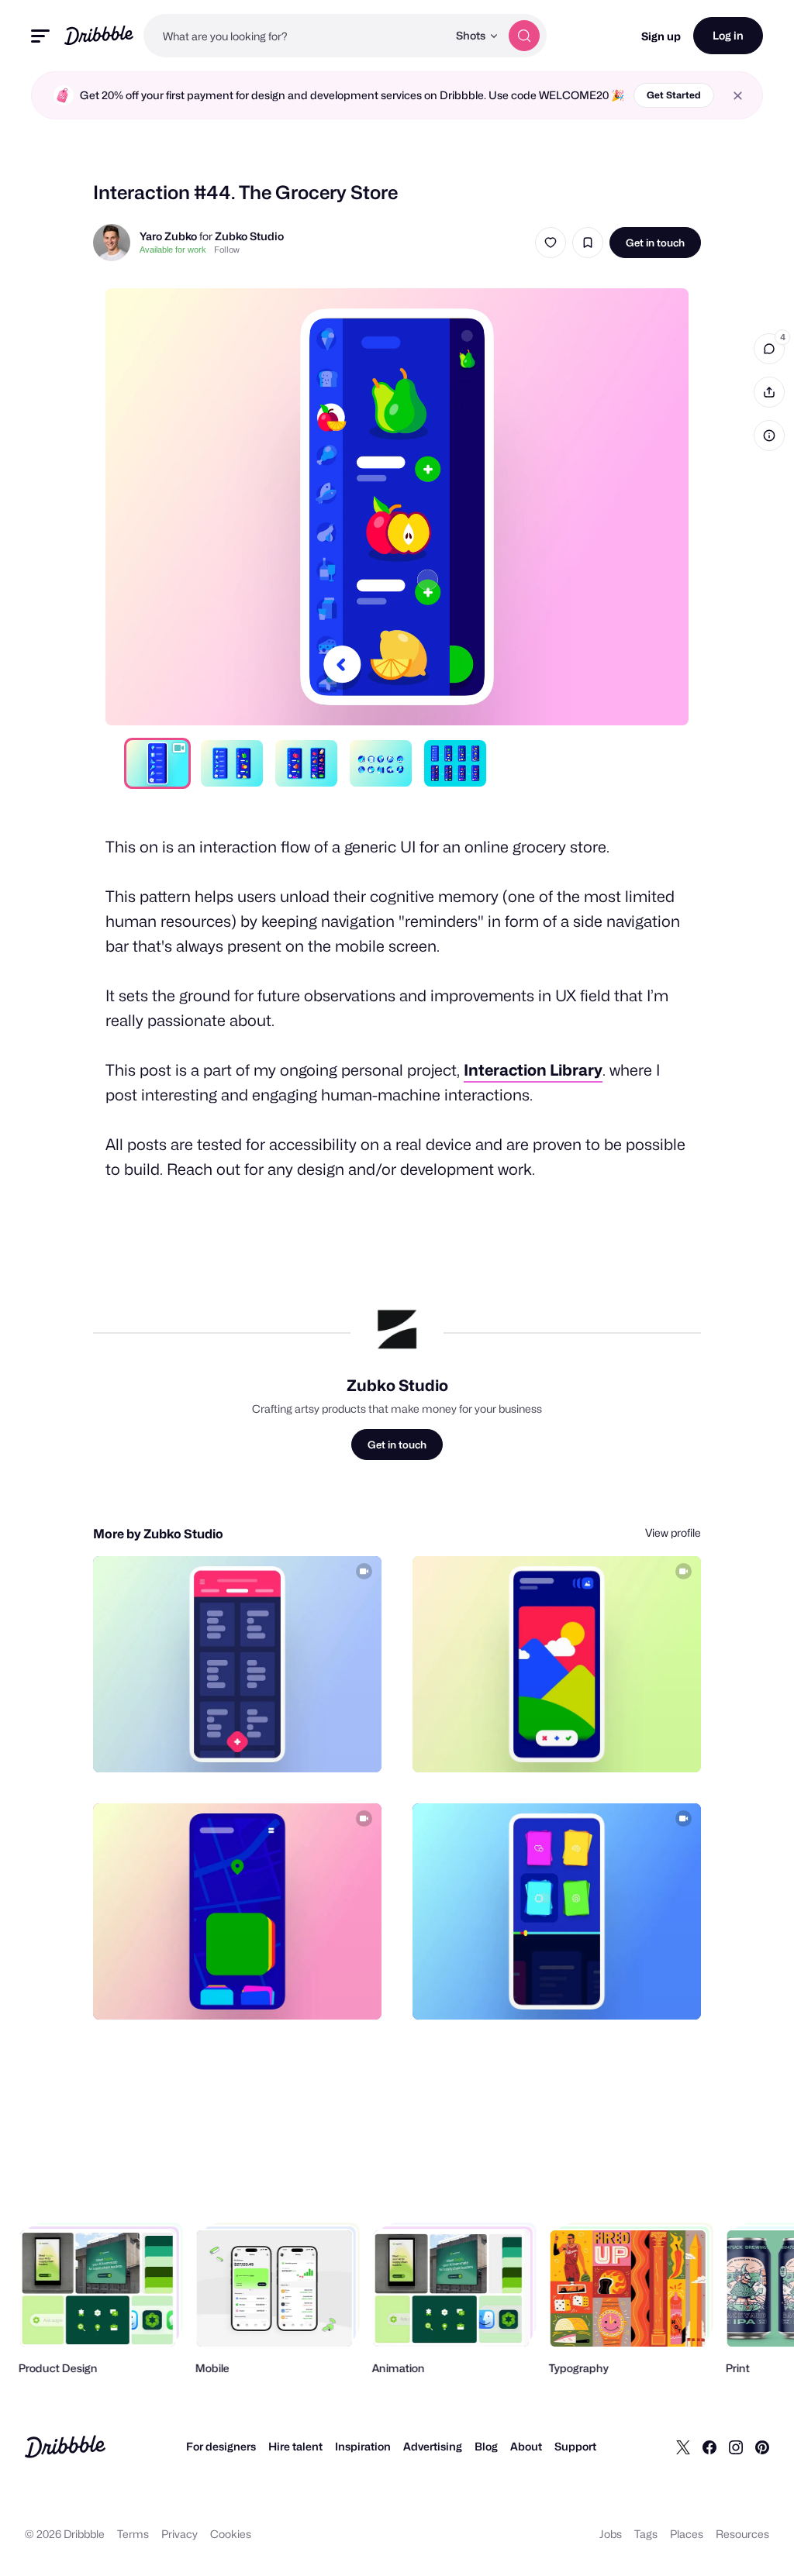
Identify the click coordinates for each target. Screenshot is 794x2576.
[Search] (524, 36)
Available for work (173, 250)
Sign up (661, 36)
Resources (742, 2534)
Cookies (231, 2534)
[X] (683, 2447)
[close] (738, 96)
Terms (133, 2534)
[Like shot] (551, 243)
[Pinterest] (762, 2447)
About (526, 2446)
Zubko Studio (249, 236)
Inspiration (363, 2446)
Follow (227, 250)
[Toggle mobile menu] (40, 36)
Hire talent (295, 2446)
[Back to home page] (99, 35)
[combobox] (295, 36)
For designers (221, 2446)
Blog (486, 2446)
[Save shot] (588, 243)
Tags (646, 2534)
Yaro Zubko (168, 236)
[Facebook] (709, 2447)
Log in (728, 35)
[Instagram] (736, 2447)
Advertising (433, 2446)
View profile (673, 1533)
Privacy (180, 2534)
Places (687, 2534)
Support (575, 2446)
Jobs (611, 2534)
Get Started (674, 95)
